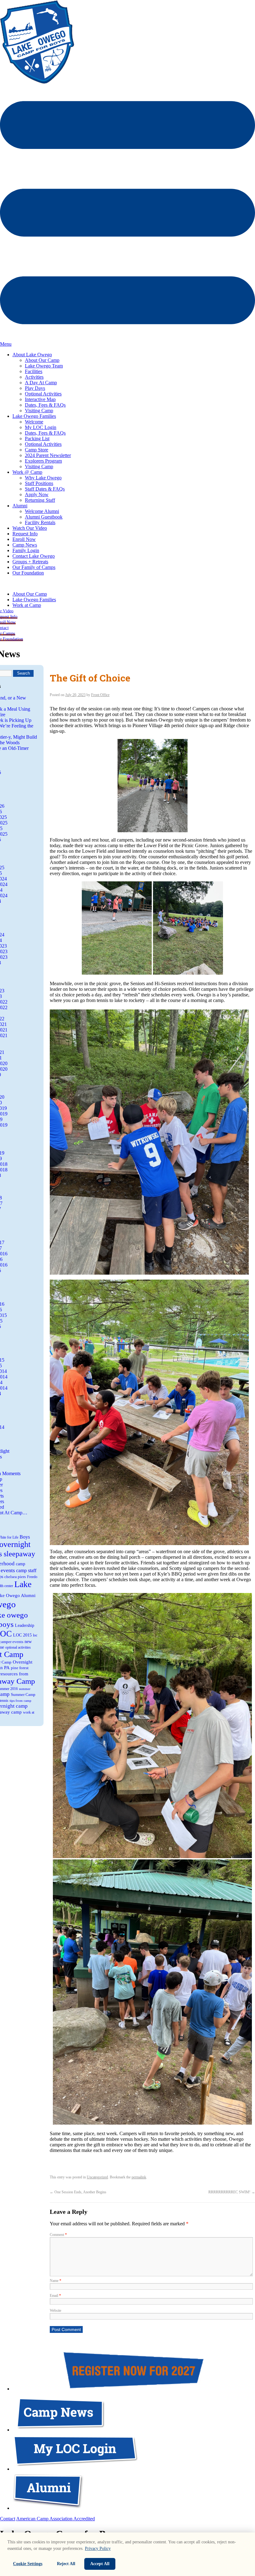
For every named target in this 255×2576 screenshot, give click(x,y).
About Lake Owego (32, 355)
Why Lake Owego (43, 478)
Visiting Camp (39, 411)
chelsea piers (15, 1577)
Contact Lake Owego (34, 556)
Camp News (25, 545)
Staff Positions (39, 483)
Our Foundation (28, 573)
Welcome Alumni (42, 511)
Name (56, 2281)
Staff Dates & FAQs (45, 489)
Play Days (35, 388)
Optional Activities (43, 394)
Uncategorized (97, 2177)
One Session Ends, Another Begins (78, 2192)
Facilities (34, 371)
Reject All (66, 2564)
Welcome (34, 422)
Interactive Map (40, 399)
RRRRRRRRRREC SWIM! (232, 2192)
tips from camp (21, 1701)
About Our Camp (42, 360)
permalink (139, 2177)
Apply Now (37, 494)
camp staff (26, 1570)
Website (56, 2311)
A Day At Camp (41, 383)
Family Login (26, 550)
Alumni (20, 506)
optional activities (18, 1647)
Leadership (25, 1625)
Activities (34, 377)
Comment (58, 2235)
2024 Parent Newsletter (48, 455)
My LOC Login (41, 427)
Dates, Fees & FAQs (45, 405)
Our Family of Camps (34, 567)
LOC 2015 (22, 1635)
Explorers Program (43, 461)
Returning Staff (40, 500)
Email (55, 2296)
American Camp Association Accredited (56, 2519)
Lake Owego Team (44, 366)
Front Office (100, 695)
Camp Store (37, 450)
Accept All (100, 2564)
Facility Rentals (40, 522)
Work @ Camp (27, 472)
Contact (8, 2519)
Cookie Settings (28, 2564)
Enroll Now (24, 539)
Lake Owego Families (34, 416)
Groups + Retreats (30, 562)
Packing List (37, 439)
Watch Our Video (30, 528)
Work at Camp (27, 605)
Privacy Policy (98, 2548)
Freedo (32, 1577)
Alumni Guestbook (44, 517)
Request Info (25, 534)
